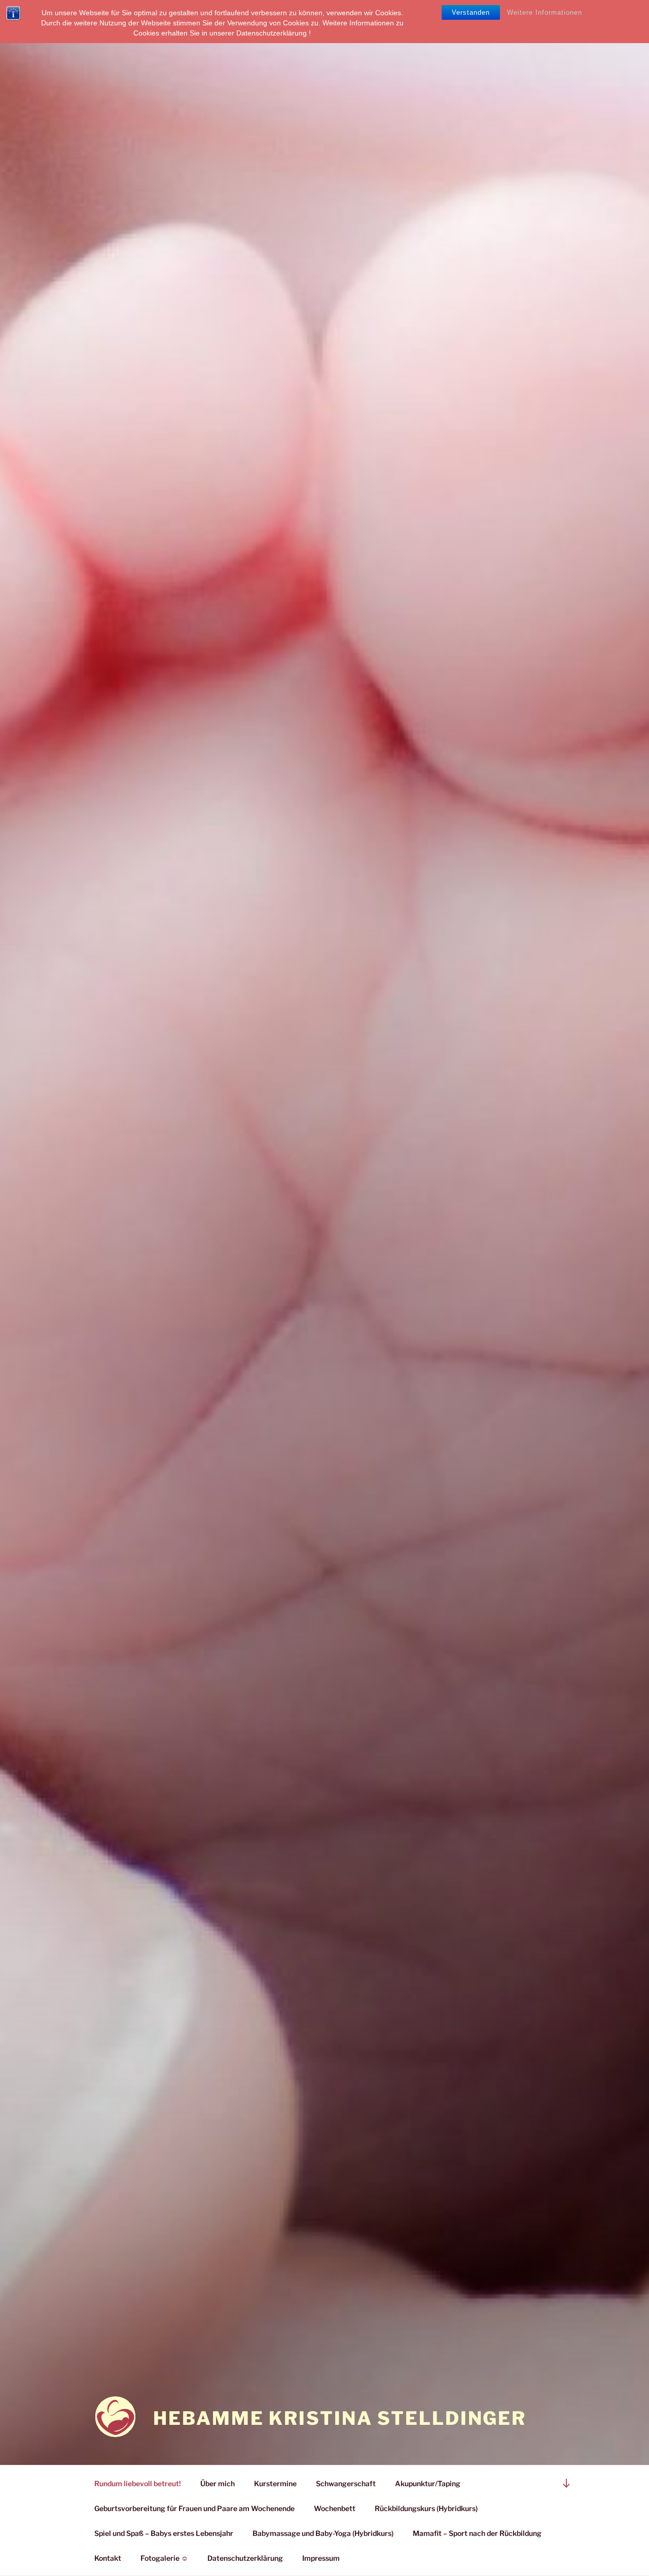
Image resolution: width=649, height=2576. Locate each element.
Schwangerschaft (346, 2483)
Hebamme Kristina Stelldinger (340, 2418)
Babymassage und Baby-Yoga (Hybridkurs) (323, 2533)
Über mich (218, 2483)
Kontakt (108, 2558)
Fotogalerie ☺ (164, 2558)
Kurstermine (275, 2483)
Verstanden (471, 12)
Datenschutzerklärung (245, 2558)
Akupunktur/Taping (428, 2483)
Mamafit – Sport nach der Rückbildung (477, 2533)
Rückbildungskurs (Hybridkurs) (426, 2508)
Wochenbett (335, 2508)
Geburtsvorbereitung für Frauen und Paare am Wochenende (194, 2508)
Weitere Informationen (545, 12)
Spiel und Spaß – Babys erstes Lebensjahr (164, 2533)
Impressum (321, 2558)
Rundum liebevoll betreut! (138, 2483)
